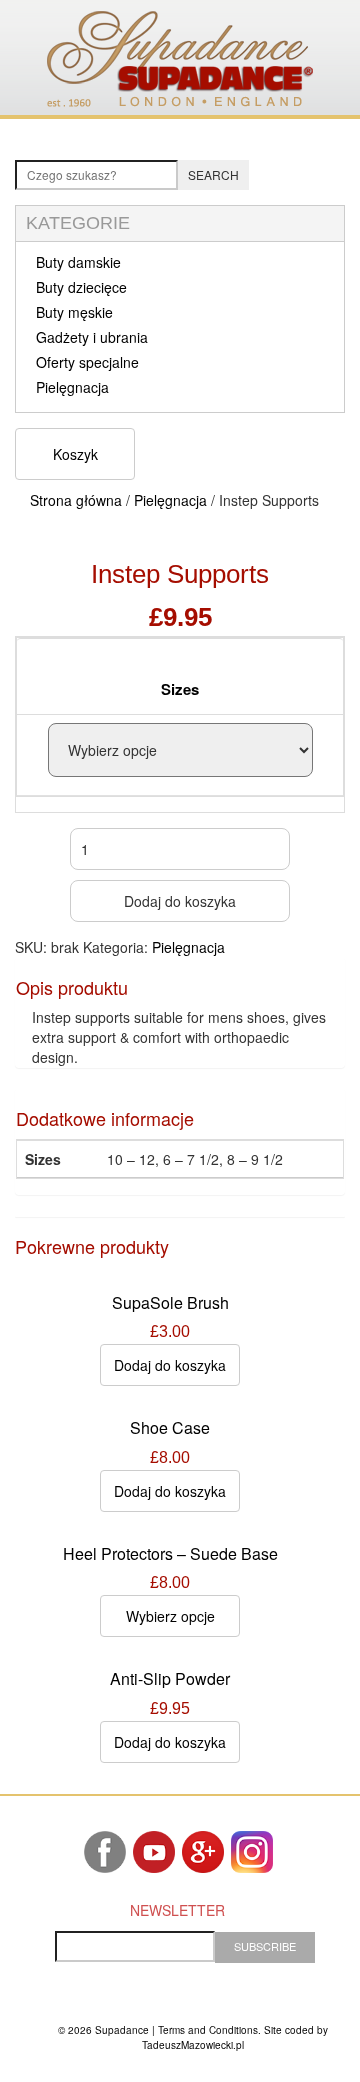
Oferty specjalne (87, 362)
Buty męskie (74, 312)
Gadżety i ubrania (92, 337)
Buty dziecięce (81, 287)
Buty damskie (78, 262)
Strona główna (76, 500)
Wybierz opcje (170, 1616)
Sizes (180, 689)
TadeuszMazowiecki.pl (193, 2045)
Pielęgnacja (72, 387)
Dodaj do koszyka (180, 901)
